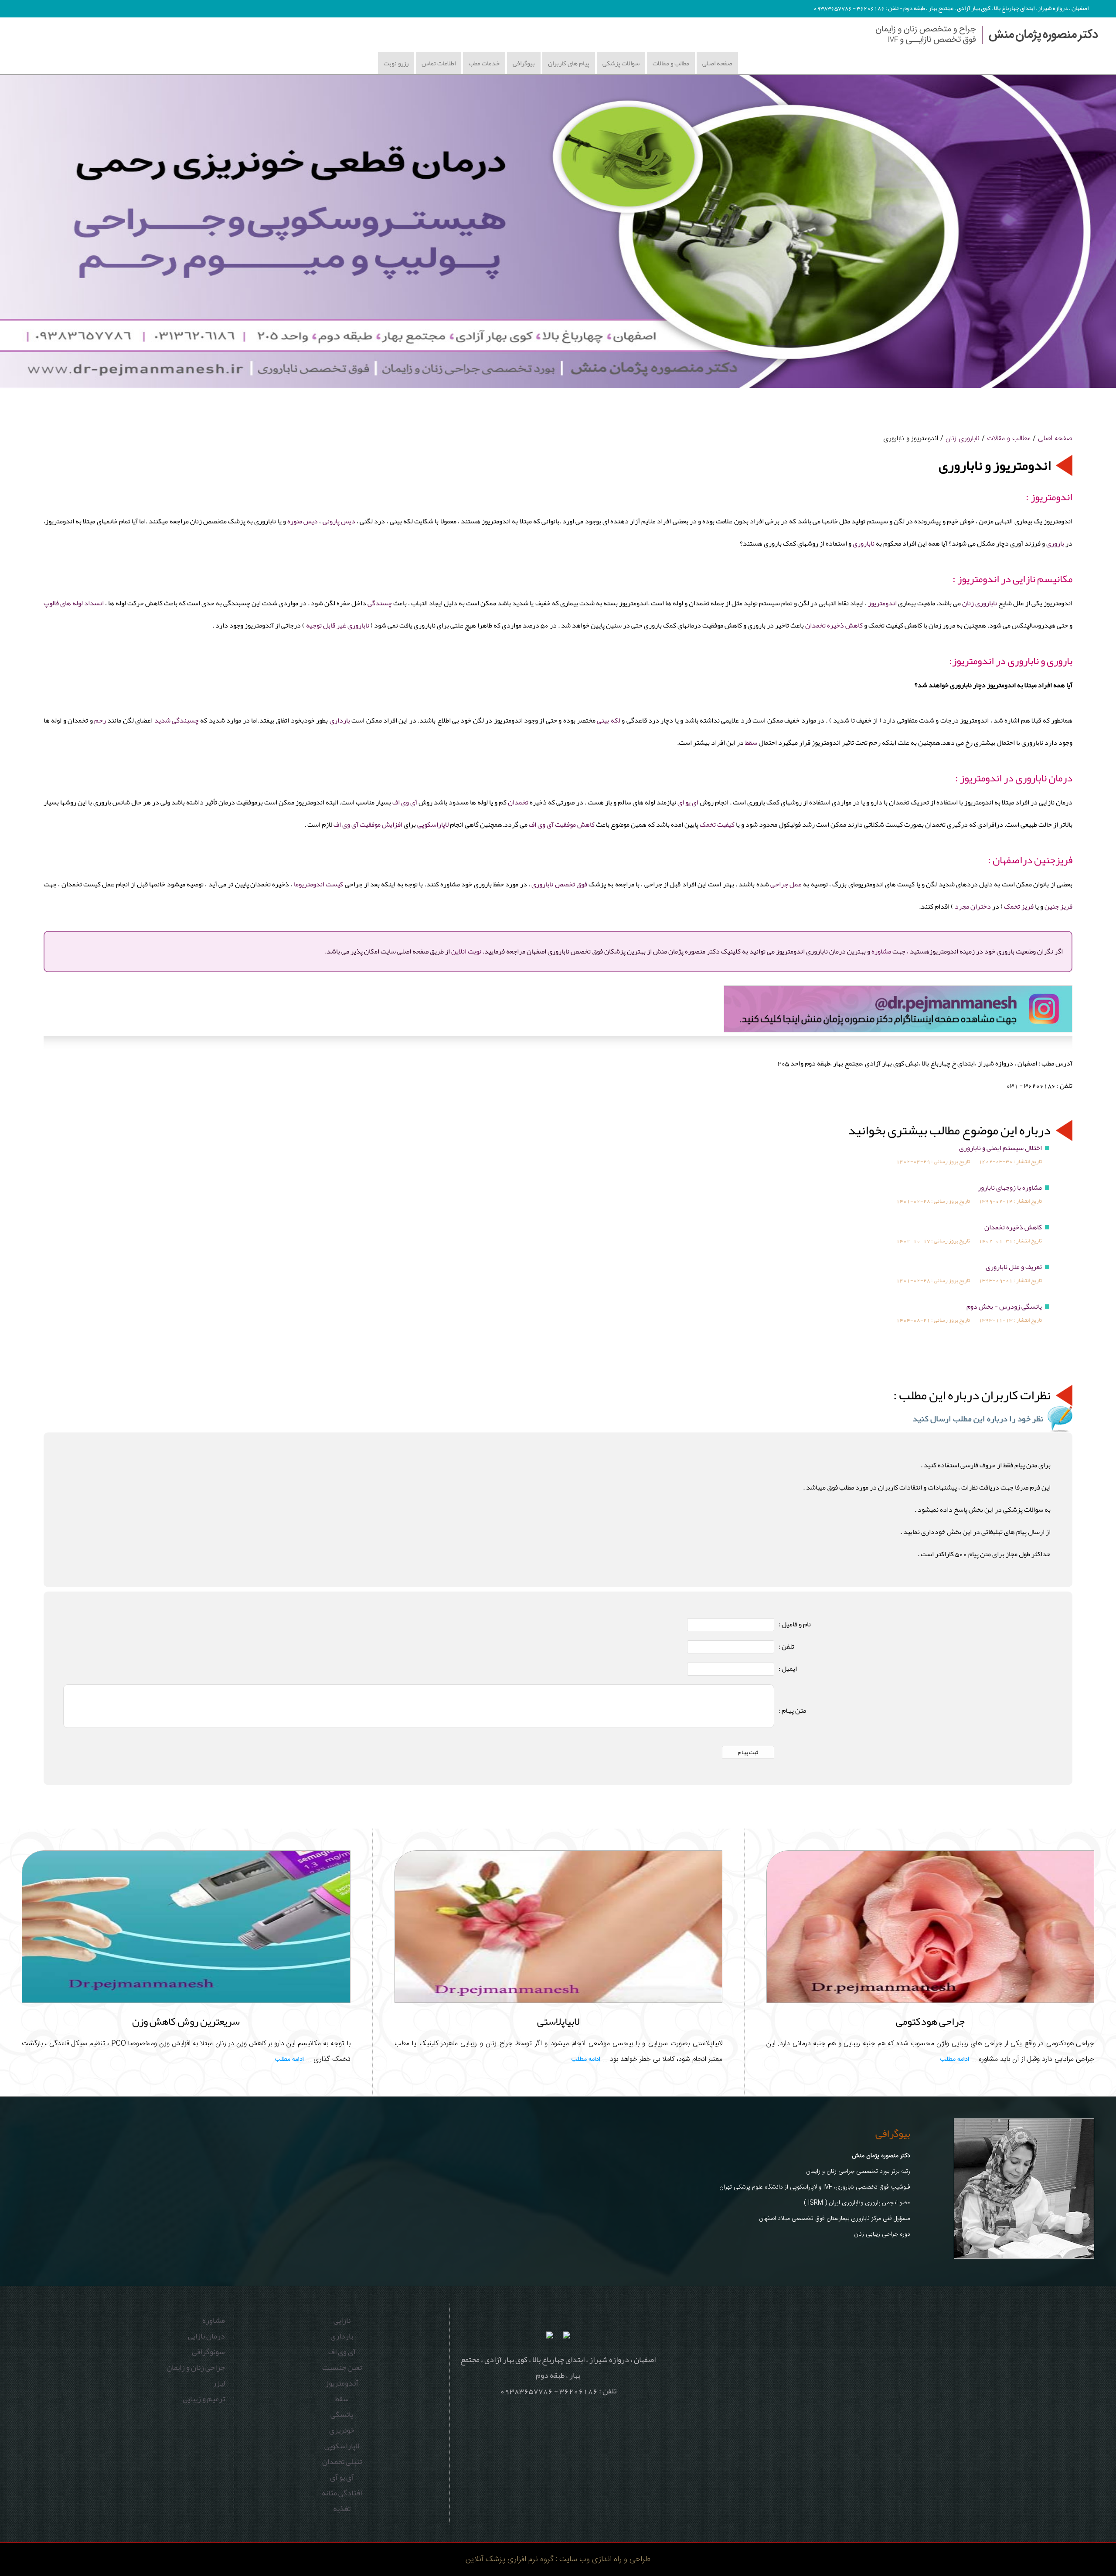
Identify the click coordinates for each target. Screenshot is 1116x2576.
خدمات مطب (484, 63)
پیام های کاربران (569, 63)
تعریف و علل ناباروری (1014, 1267)
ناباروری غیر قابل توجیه (338, 625)
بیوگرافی (524, 63)
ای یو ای (688, 802)
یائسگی (342, 2414)
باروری (1055, 543)
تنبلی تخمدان (342, 2461)
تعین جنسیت (342, 2367)
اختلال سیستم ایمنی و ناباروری (1000, 1148)
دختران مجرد (973, 906)
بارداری (340, 720)
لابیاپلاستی (558, 2021)
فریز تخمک (1019, 906)
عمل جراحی (786, 884)
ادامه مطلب (955, 2060)
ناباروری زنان (963, 438)
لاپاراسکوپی (432, 825)
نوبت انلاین (466, 951)
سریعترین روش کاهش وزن (186, 2021)
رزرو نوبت (396, 63)
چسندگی (380, 603)
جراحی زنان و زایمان (196, 2367)
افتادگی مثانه (342, 2493)
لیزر (219, 2383)
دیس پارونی (339, 521)
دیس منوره (303, 521)
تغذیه (342, 2508)
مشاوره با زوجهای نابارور (1010, 1188)
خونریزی (342, 2430)
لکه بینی (608, 720)
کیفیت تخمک (717, 825)
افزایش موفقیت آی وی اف (368, 825)
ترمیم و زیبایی (204, 2399)
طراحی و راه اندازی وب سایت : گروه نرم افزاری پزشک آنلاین (558, 2559)
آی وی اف (405, 802)
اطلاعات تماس (439, 63)
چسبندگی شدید (177, 720)
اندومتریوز (882, 603)
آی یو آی (342, 2477)
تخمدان (518, 802)
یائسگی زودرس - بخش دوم (1004, 1307)
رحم (100, 720)
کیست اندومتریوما (318, 884)
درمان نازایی (206, 2336)
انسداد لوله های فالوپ (74, 603)
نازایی (342, 2320)
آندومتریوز (342, 2383)
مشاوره (881, 951)
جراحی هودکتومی (930, 2021)
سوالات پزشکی (621, 63)
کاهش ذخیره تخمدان (834, 625)
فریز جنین (1058, 906)
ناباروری (864, 543)
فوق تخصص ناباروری (559, 884)
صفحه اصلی (717, 63)
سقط (751, 743)
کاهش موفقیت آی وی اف (562, 825)
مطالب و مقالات (671, 63)
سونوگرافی (208, 2352)
